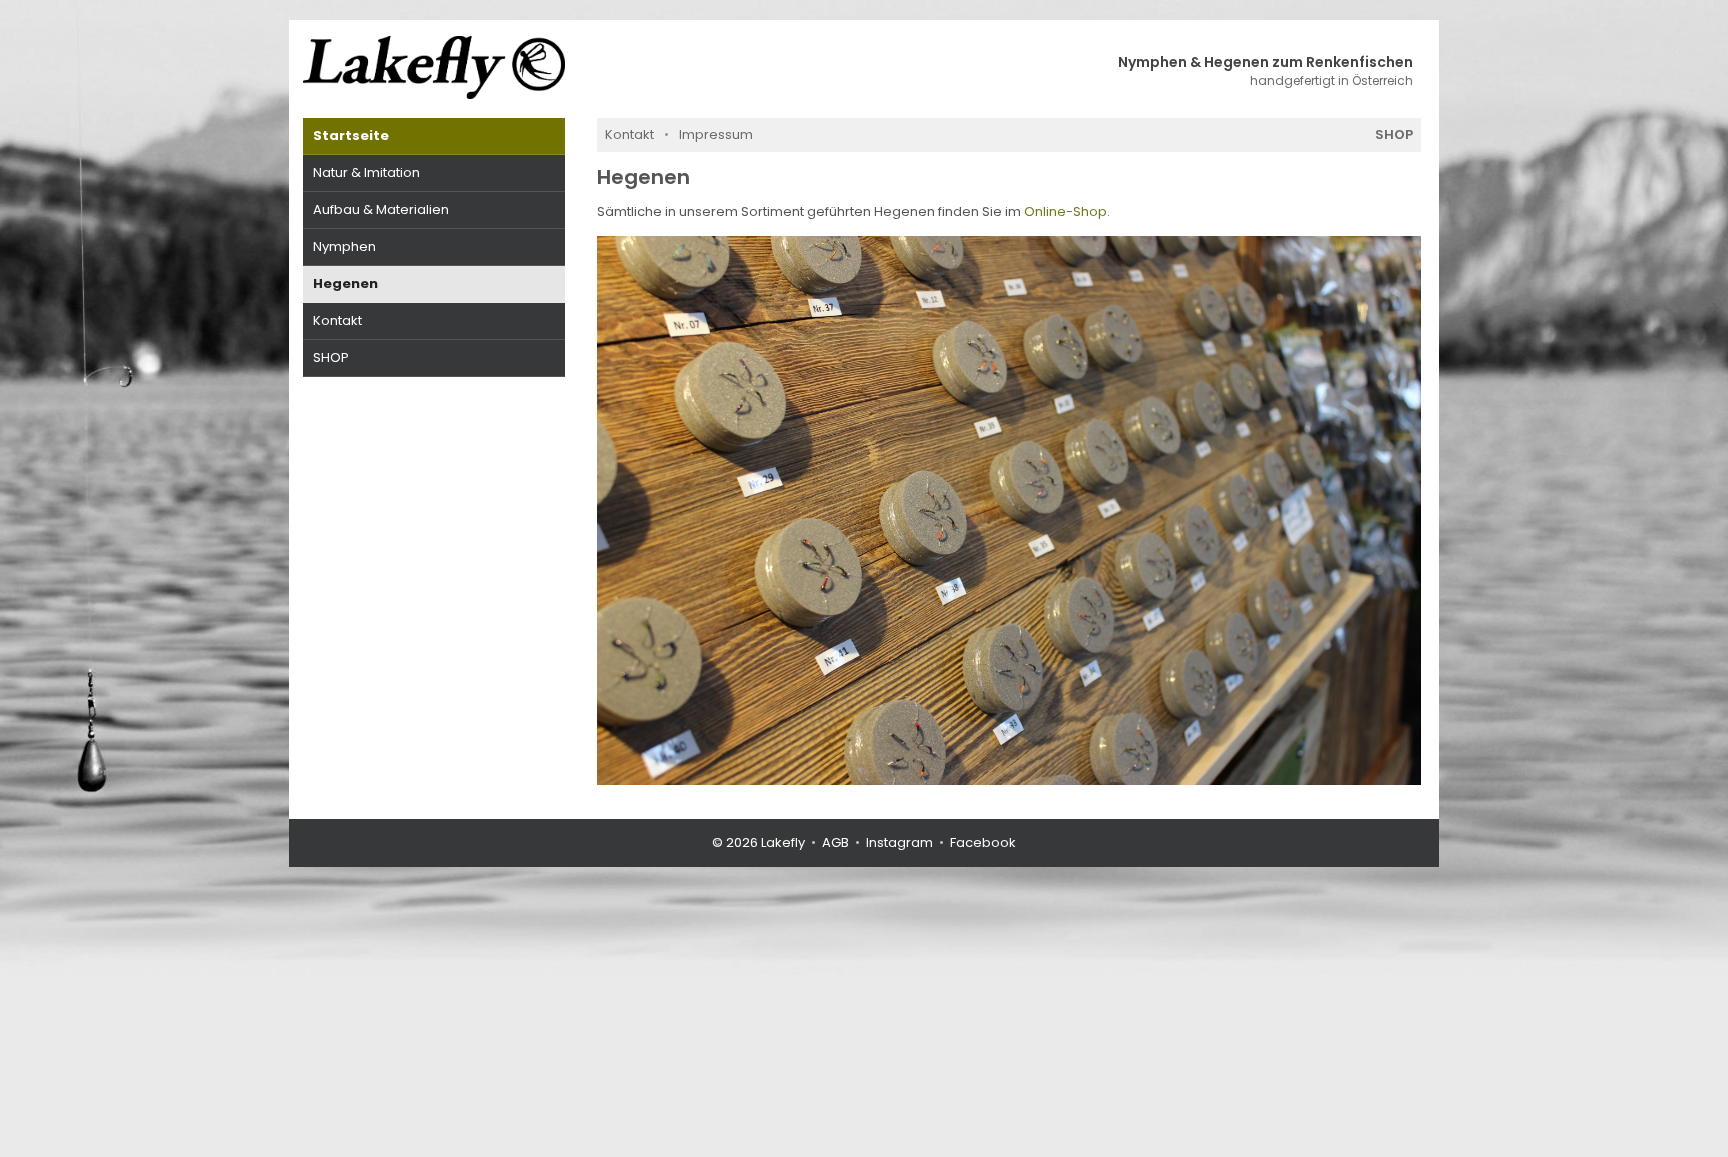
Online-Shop (1065, 211)
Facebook (983, 842)
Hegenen (345, 283)
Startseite (351, 135)
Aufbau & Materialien (381, 209)
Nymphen (344, 246)
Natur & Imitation (366, 172)
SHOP (331, 357)
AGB (835, 842)
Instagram (899, 842)
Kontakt (337, 320)
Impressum (716, 134)
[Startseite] (434, 67)
